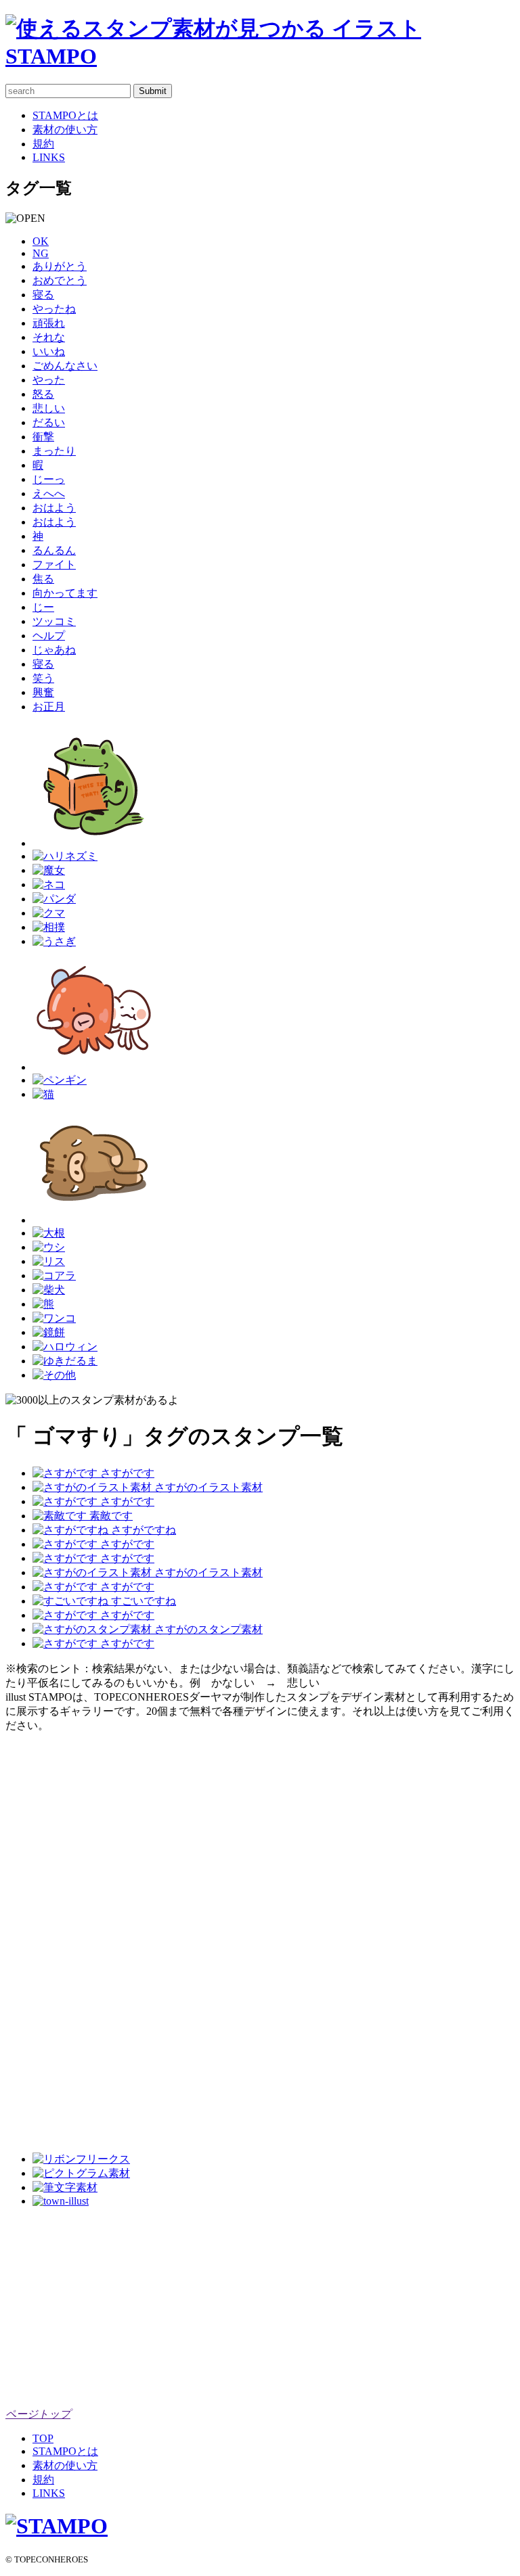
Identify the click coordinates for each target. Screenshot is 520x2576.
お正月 (49, 707)
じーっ (49, 479)
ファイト (54, 565)
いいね (49, 351)
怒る (43, 394)
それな (49, 337)
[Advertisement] (60, 1936)
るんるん (54, 550)
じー (43, 607)
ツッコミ (54, 621)
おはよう (54, 508)
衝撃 (43, 437)
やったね (54, 309)
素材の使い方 (65, 130)
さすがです (126, 1473)
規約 (43, 144)
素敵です (110, 1516)
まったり (54, 451)
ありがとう (60, 266)
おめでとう (60, 280)
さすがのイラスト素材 (207, 1487)
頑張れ (49, 323)
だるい (49, 422)
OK (41, 241)
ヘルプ (49, 636)
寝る (43, 295)
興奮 (43, 692)
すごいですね (142, 1601)
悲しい (49, 408)
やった (49, 380)
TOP (43, 2438)
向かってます (65, 593)
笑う (43, 678)
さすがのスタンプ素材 (207, 1629)
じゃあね (54, 650)
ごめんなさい (65, 366)
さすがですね (142, 1530)
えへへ (49, 493)
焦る (43, 579)
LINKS (49, 157)
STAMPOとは (65, 115)
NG (41, 253)
